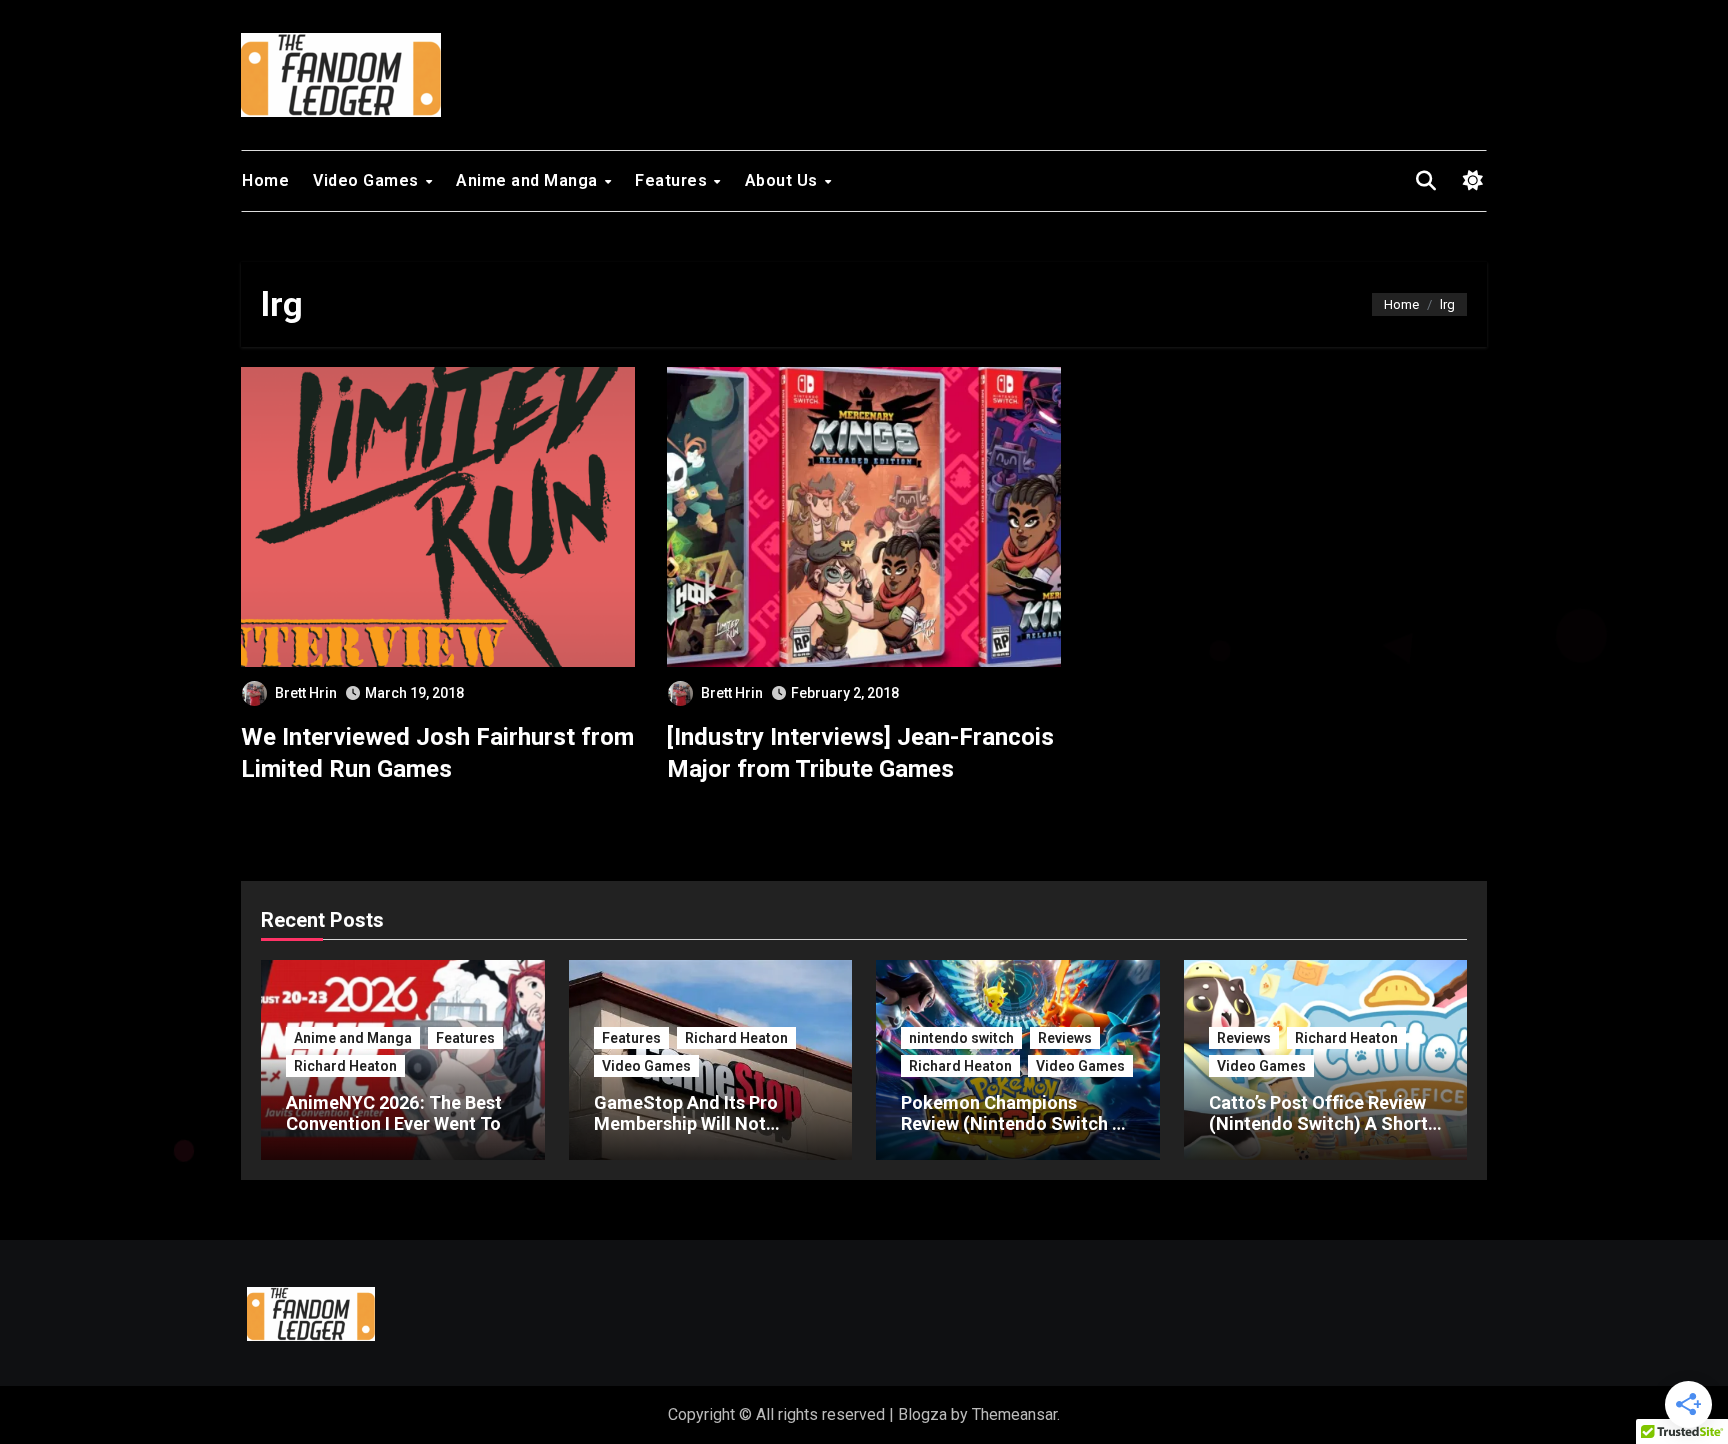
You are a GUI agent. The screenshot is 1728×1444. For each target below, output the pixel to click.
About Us (784, 180)
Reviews (1065, 1038)
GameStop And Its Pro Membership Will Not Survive (686, 1124)
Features (673, 180)
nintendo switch (961, 1038)
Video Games (368, 180)
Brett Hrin (306, 693)
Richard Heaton (345, 1066)
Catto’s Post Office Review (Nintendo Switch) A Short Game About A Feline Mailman (1318, 1135)
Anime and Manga (529, 180)
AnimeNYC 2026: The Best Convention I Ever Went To (394, 1113)
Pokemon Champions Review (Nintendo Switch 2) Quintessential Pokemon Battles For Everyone (1015, 1135)
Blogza (922, 1414)
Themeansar (1014, 1414)
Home (265, 180)
